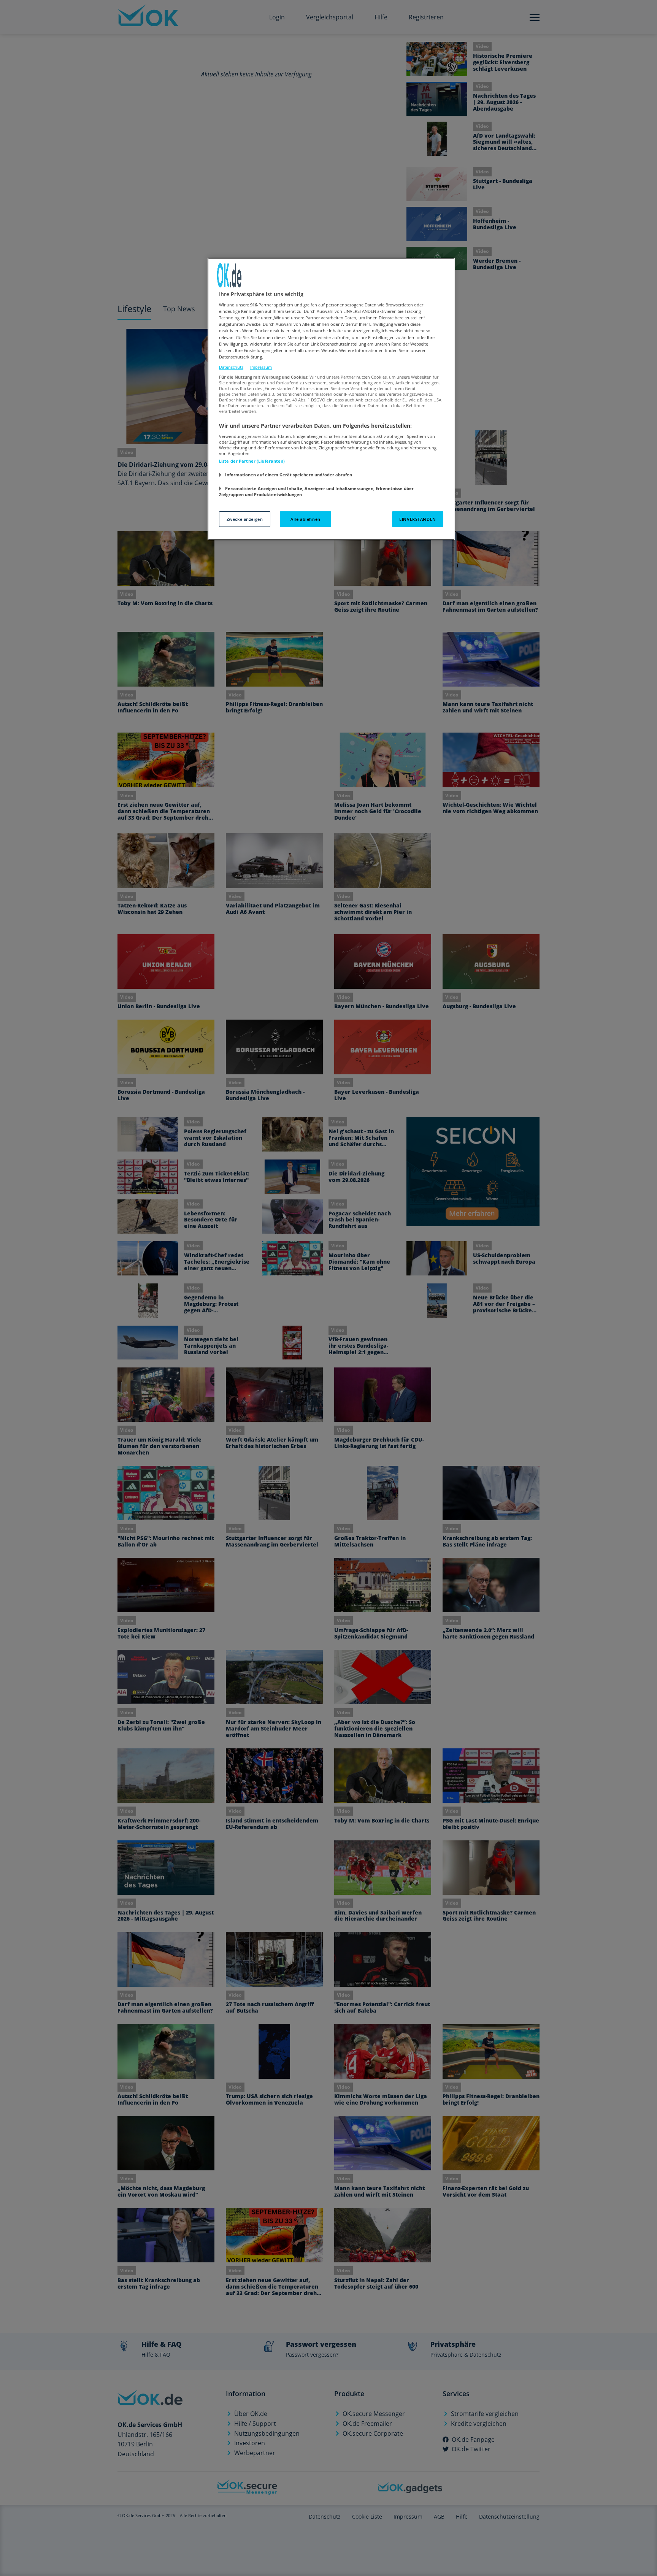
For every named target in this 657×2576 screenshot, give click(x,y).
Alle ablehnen (305, 519)
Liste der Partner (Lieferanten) (252, 461)
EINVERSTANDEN (417, 519)
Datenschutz (231, 367)
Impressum (261, 367)
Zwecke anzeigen (245, 519)
